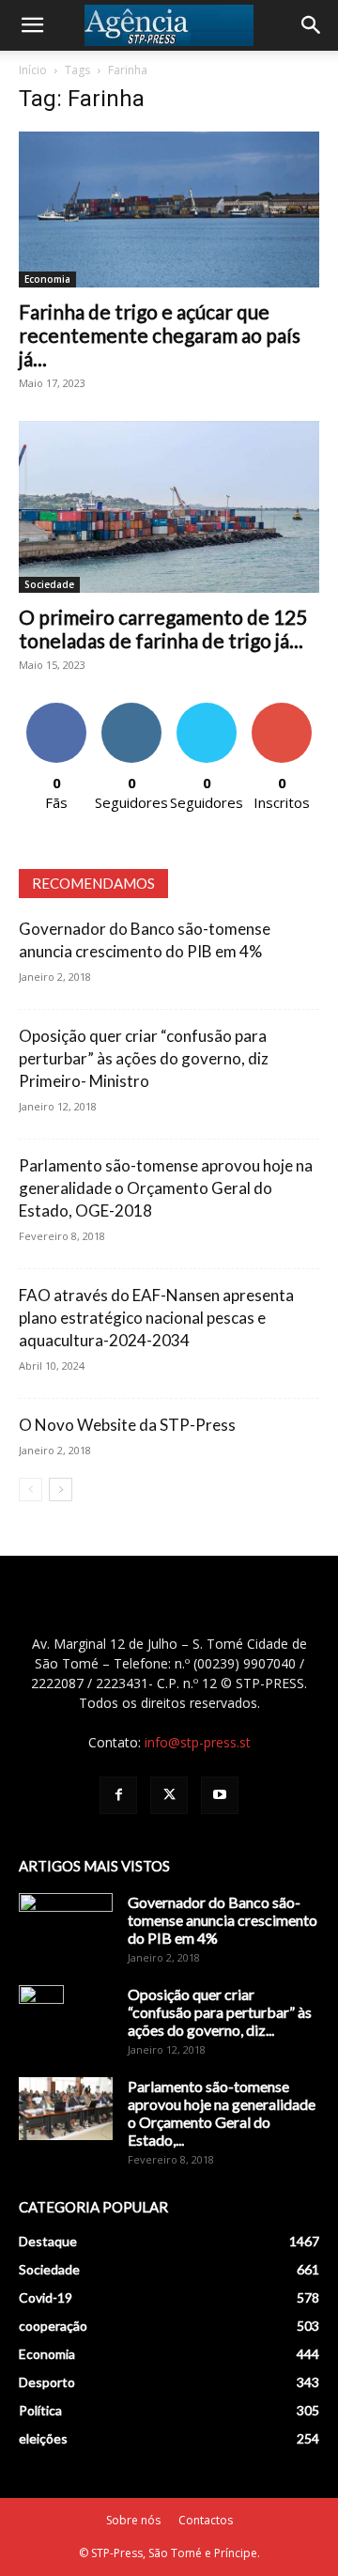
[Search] (312, 25)
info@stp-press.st (198, 1742)
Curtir (56, 710)
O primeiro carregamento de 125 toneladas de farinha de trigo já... (163, 628)
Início (33, 70)
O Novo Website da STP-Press (127, 1425)
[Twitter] (169, 1795)
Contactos (206, 2520)
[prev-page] (31, 1490)
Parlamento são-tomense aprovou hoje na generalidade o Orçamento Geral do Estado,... (222, 2113)
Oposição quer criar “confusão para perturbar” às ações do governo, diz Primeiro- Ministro (144, 1058)
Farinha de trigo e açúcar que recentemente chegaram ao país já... (160, 335)
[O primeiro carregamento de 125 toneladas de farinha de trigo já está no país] (169, 507)
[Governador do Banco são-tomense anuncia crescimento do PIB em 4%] (66, 1926)
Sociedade (49, 584)
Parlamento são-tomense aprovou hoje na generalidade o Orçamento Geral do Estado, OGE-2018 (166, 1188)
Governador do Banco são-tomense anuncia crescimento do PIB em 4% (223, 1920)
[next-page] (61, 1490)
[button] (32, 25)
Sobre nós (133, 2520)
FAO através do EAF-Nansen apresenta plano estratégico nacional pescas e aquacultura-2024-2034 (156, 1318)
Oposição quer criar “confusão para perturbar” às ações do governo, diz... (220, 2012)
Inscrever (282, 710)
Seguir (132, 710)
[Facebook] (118, 1795)
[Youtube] (220, 1795)
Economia (47, 279)
